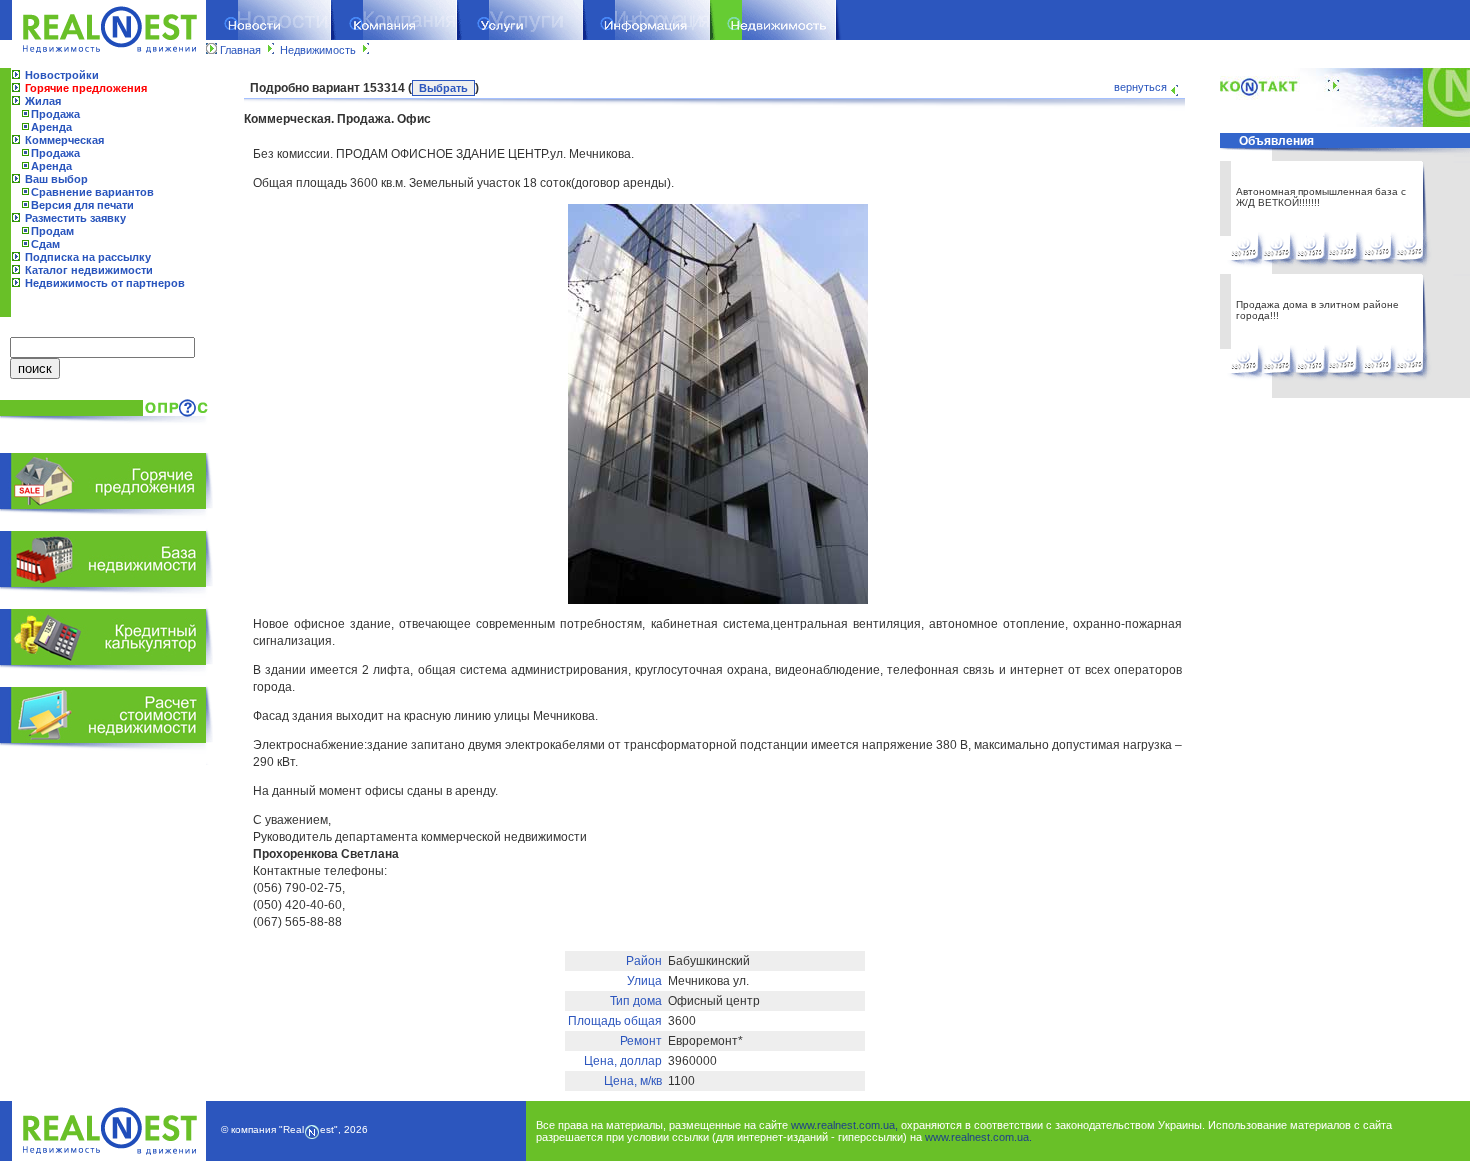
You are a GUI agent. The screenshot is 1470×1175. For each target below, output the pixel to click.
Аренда (51, 127)
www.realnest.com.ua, (844, 1125)
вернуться (1140, 87)
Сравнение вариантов (92, 192)
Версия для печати (82, 205)
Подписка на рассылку (88, 257)
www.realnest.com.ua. (978, 1137)
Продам (52, 231)
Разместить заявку (75, 218)
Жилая (43, 101)
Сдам (45, 244)
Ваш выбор (56, 179)
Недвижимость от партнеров (105, 283)
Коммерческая (64, 140)
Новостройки (62, 75)
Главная (240, 50)
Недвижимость (318, 50)
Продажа (55, 114)
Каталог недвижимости (89, 270)
